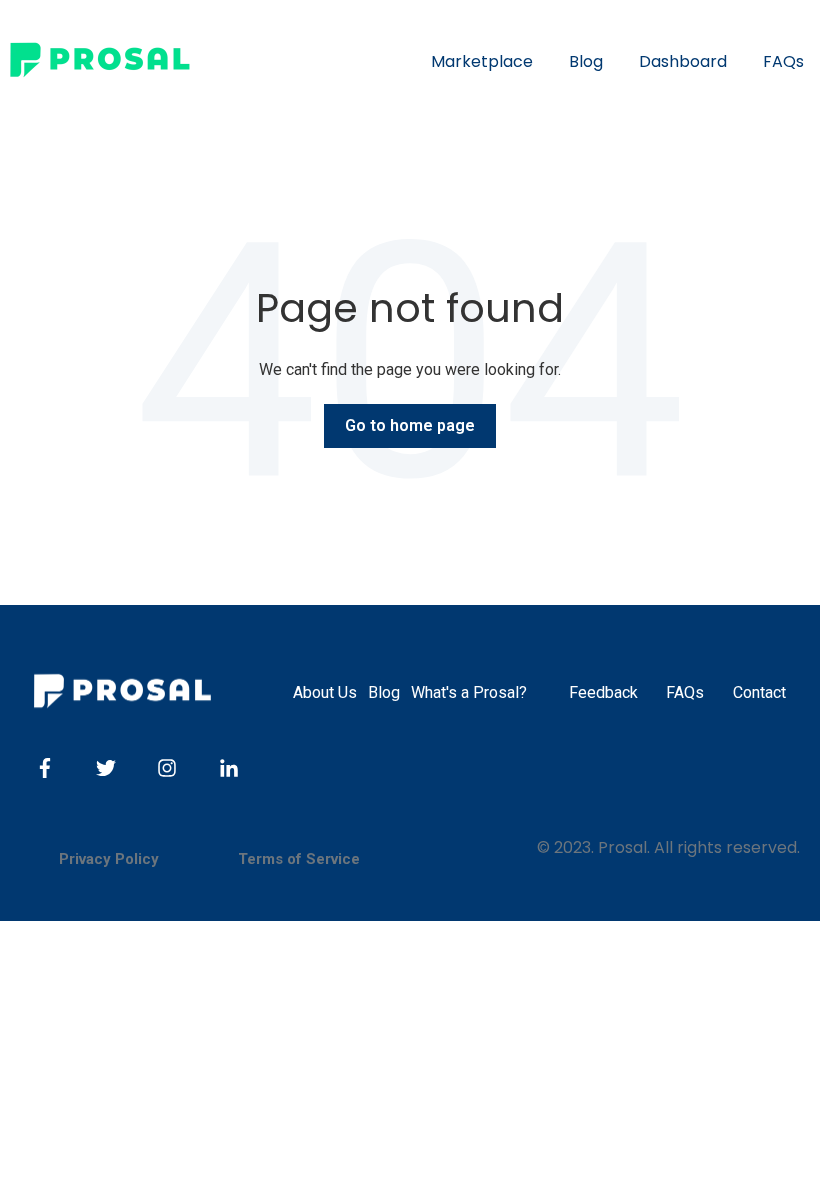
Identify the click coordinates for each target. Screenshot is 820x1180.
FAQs (783, 62)
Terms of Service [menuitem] (299, 859)
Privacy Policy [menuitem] (109, 859)
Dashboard (683, 62)
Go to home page (410, 425)
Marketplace (482, 62)
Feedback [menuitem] (603, 692)
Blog (586, 62)
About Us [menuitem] (325, 692)
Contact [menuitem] (759, 692)
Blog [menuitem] (384, 692)
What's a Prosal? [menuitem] (469, 692)
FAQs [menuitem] (685, 692)
